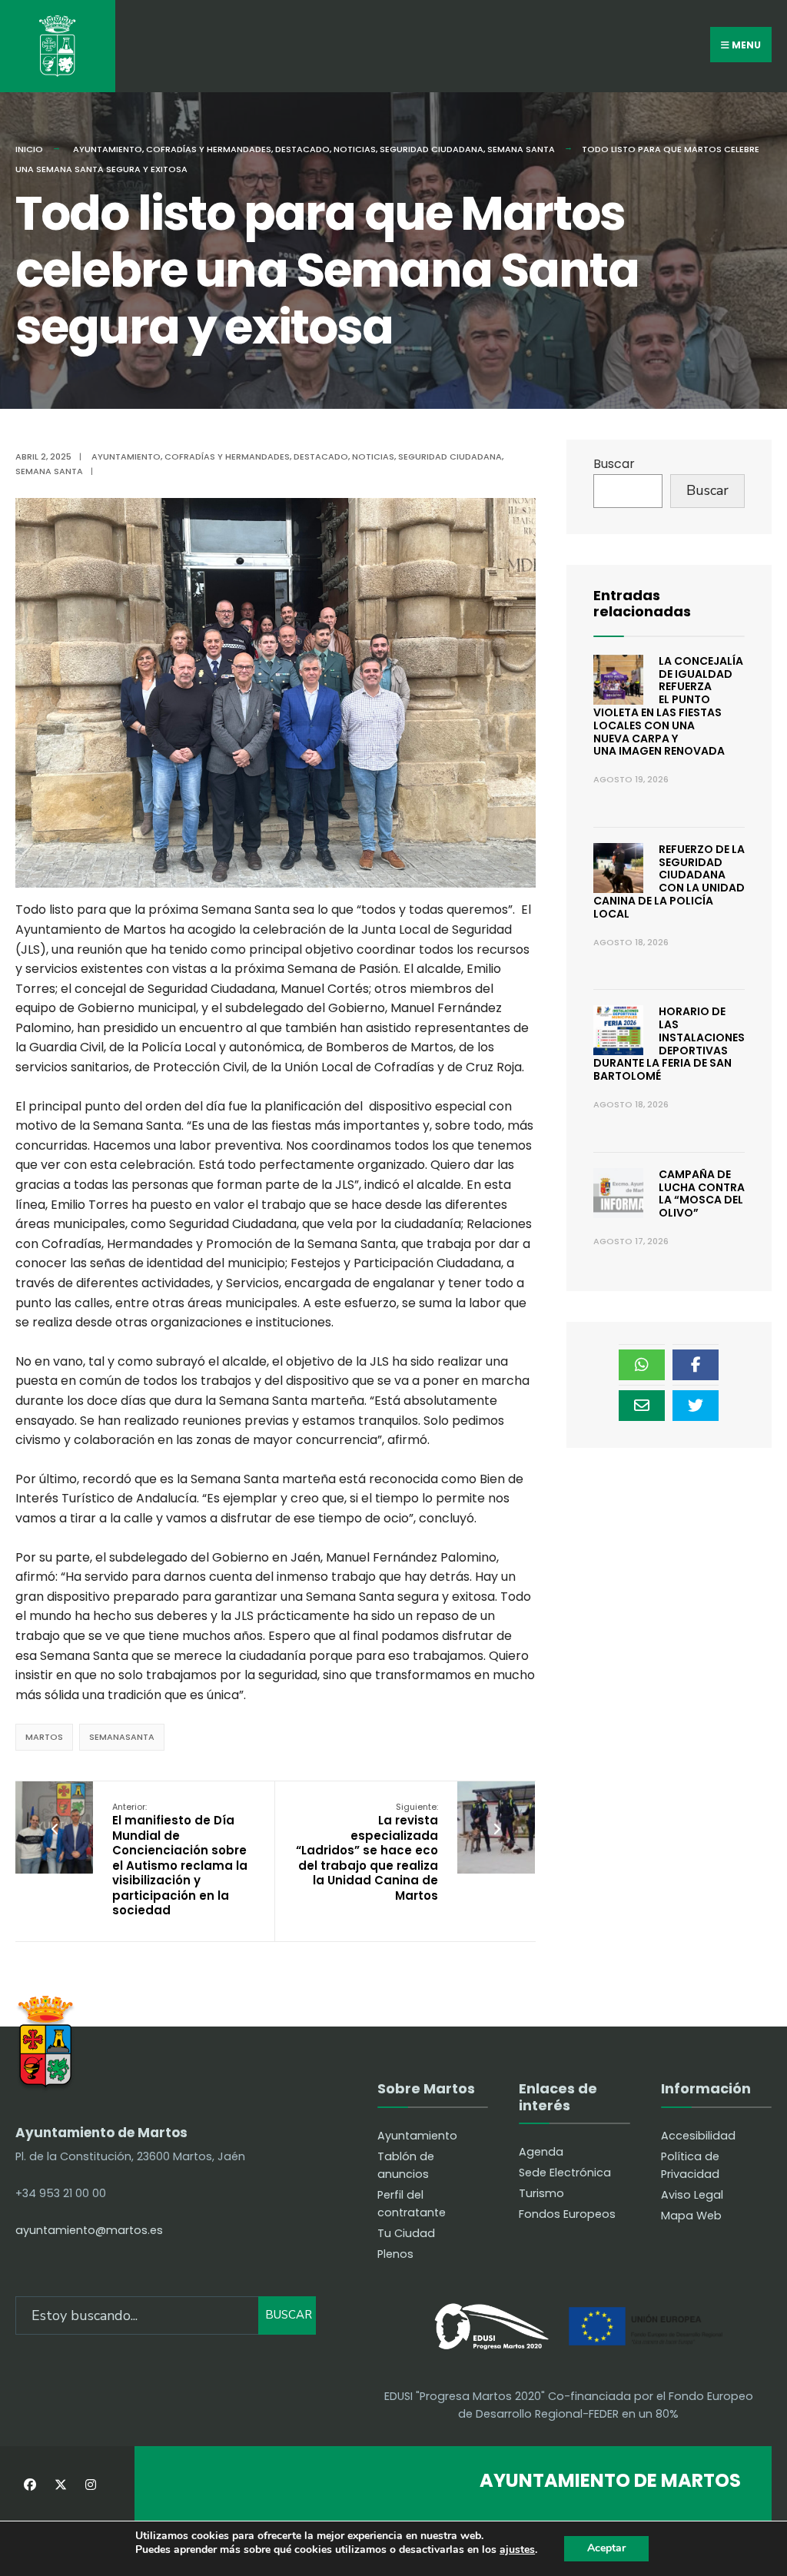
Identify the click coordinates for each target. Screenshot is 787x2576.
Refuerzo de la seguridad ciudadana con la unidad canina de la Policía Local (669, 881)
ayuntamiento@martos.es (89, 2230)
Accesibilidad (698, 2136)
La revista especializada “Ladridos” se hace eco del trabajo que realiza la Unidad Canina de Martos (367, 1852)
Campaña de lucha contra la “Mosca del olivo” (702, 1193)
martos (44, 1737)
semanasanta (122, 1737)
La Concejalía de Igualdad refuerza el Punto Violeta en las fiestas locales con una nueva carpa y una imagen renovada (668, 706)
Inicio (29, 149)
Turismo (541, 2193)
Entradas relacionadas (642, 604)
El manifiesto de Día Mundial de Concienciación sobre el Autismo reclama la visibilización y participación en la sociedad (180, 1860)
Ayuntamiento (108, 149)
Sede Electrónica (565, 2173)
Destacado (302, 149)
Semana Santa (521, 149)
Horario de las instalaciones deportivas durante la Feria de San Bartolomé (669, 1044)
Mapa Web (691, 2216)
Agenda (541, 2152)
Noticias (355, 149)
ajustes (517, 2550)
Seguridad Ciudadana (432, 149)
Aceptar (606, 2548)
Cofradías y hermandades (209, 149)
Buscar (614, 464)
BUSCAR (289, 2315)
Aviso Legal (692, 2195)
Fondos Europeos (567, 2214)
